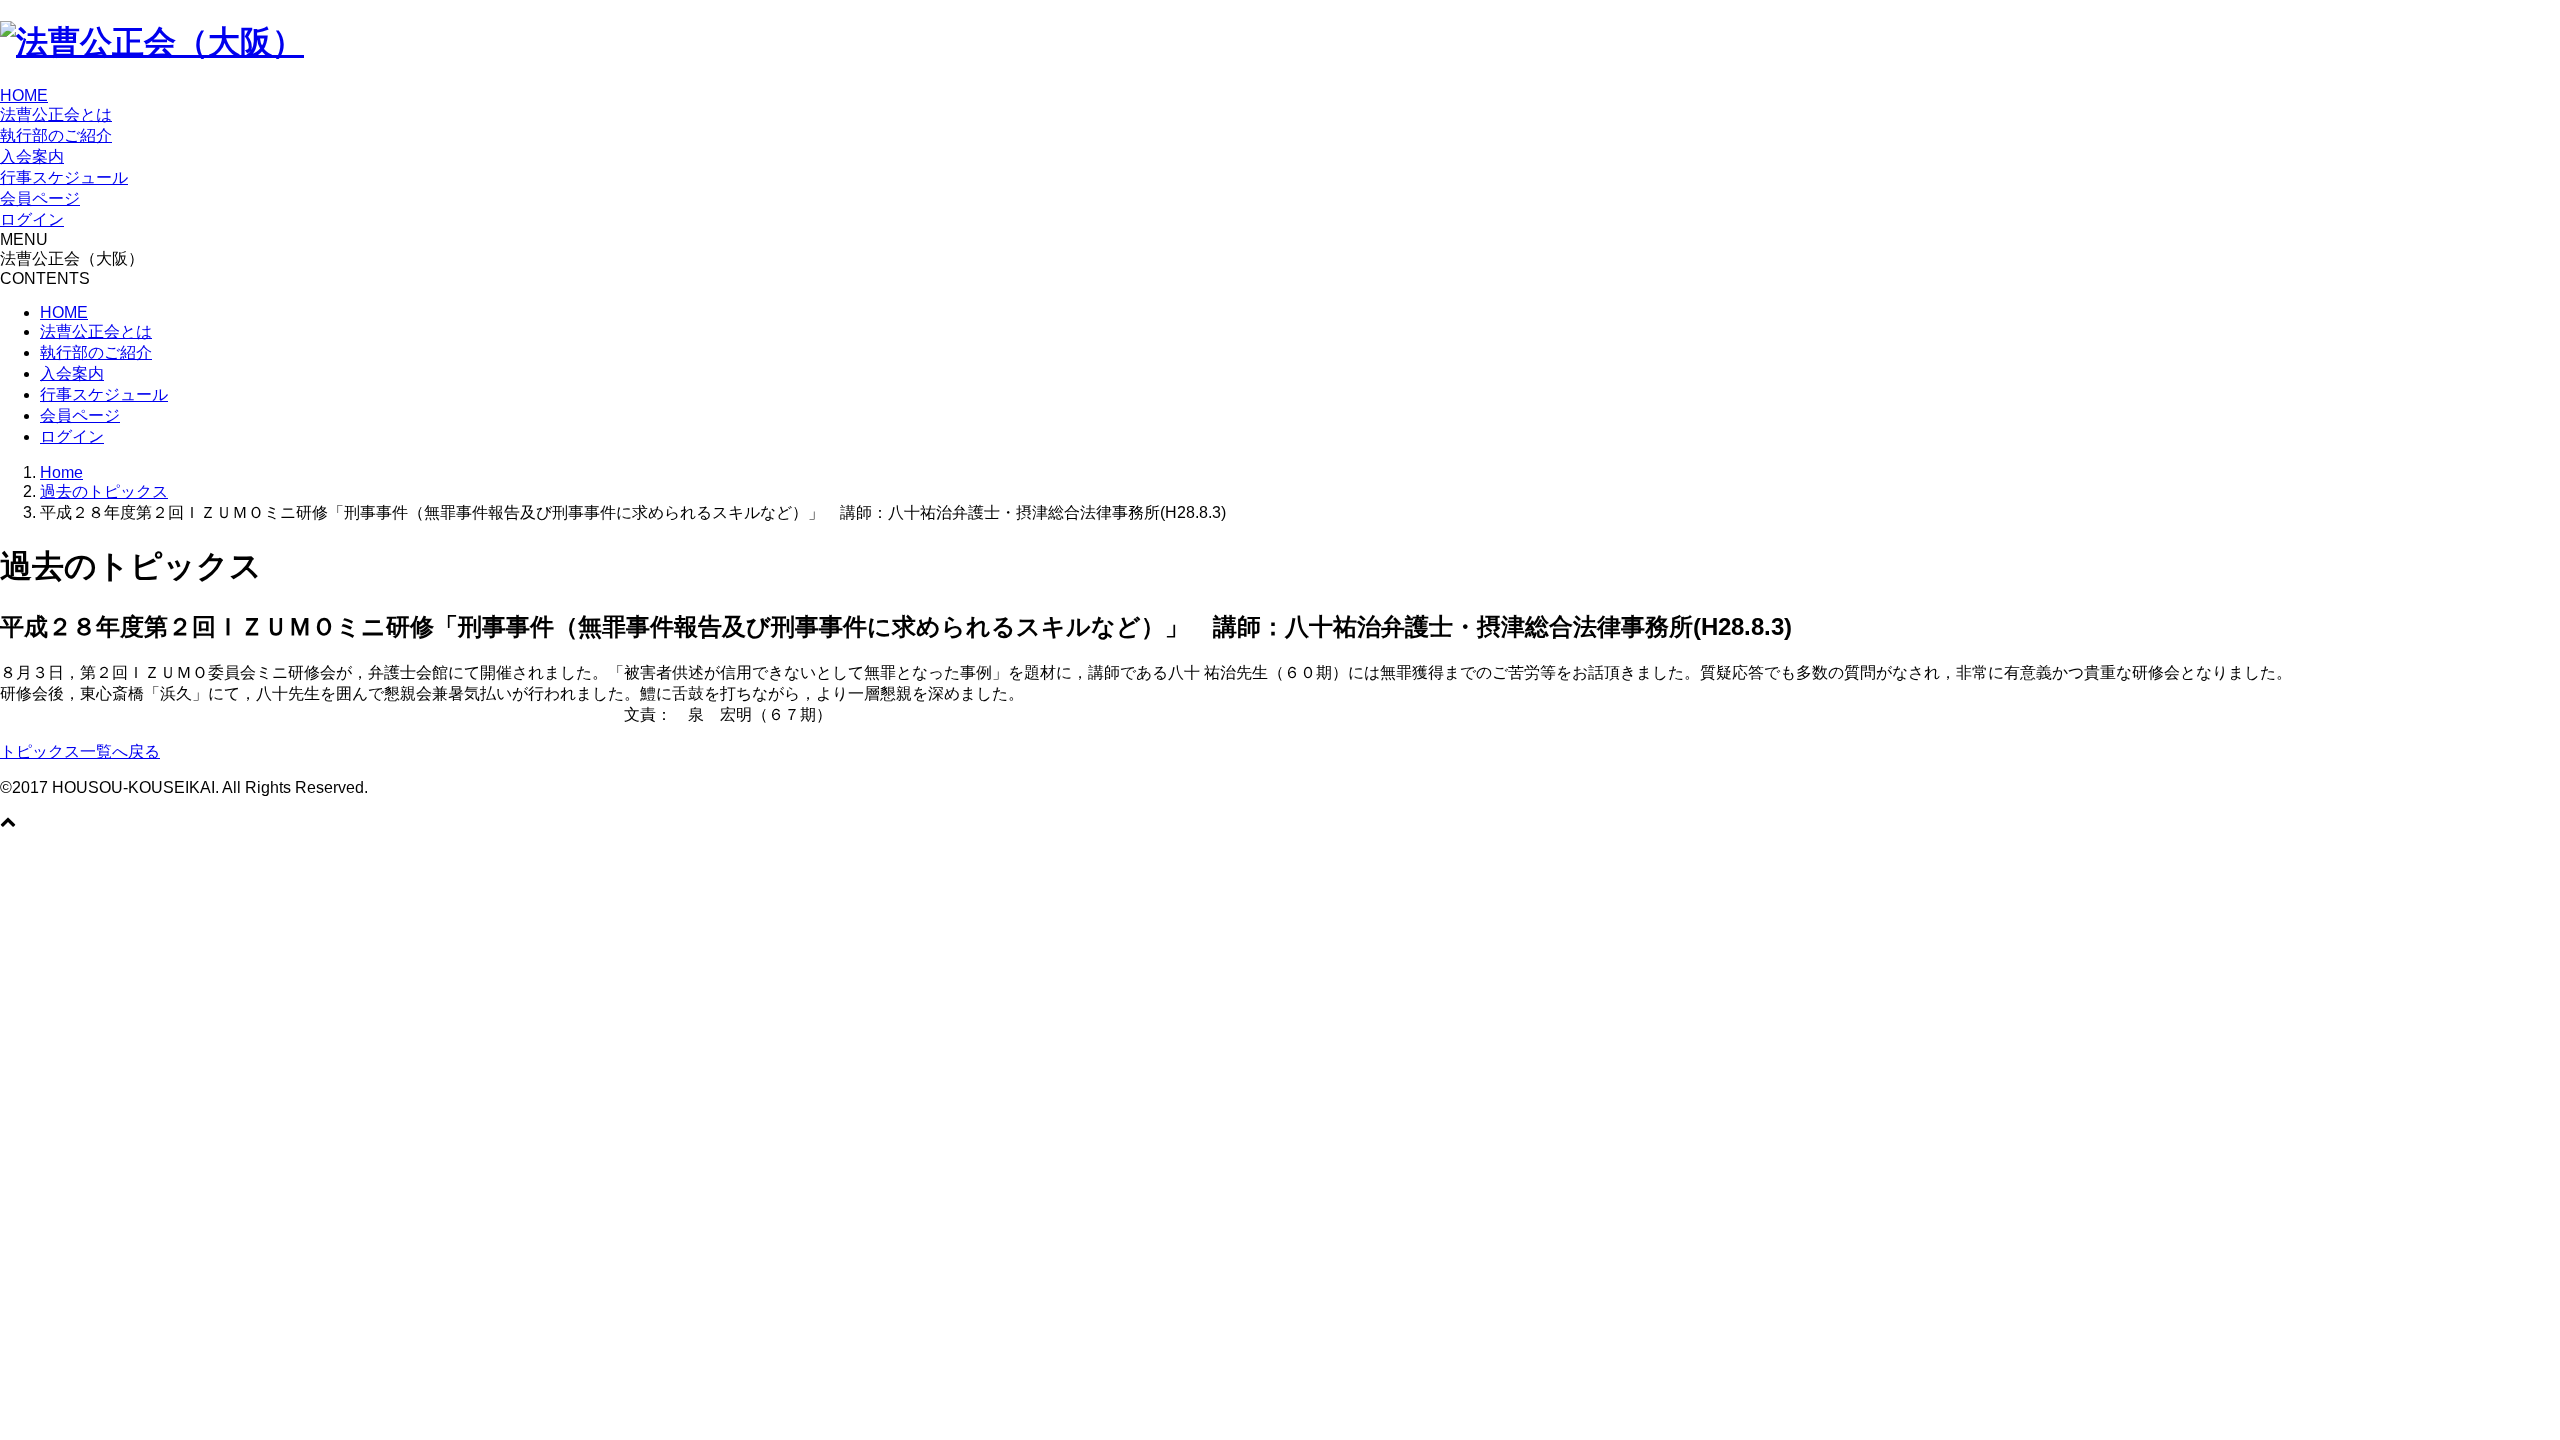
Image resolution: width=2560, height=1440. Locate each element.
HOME (24, 95)
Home (61, 472)
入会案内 (32, 156)
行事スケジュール (64, 177)
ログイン (32, 219)
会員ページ (40, 198)
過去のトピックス (104, 491)
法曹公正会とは (56, 114)
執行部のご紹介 (56, 135)
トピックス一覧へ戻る (80, 751)
